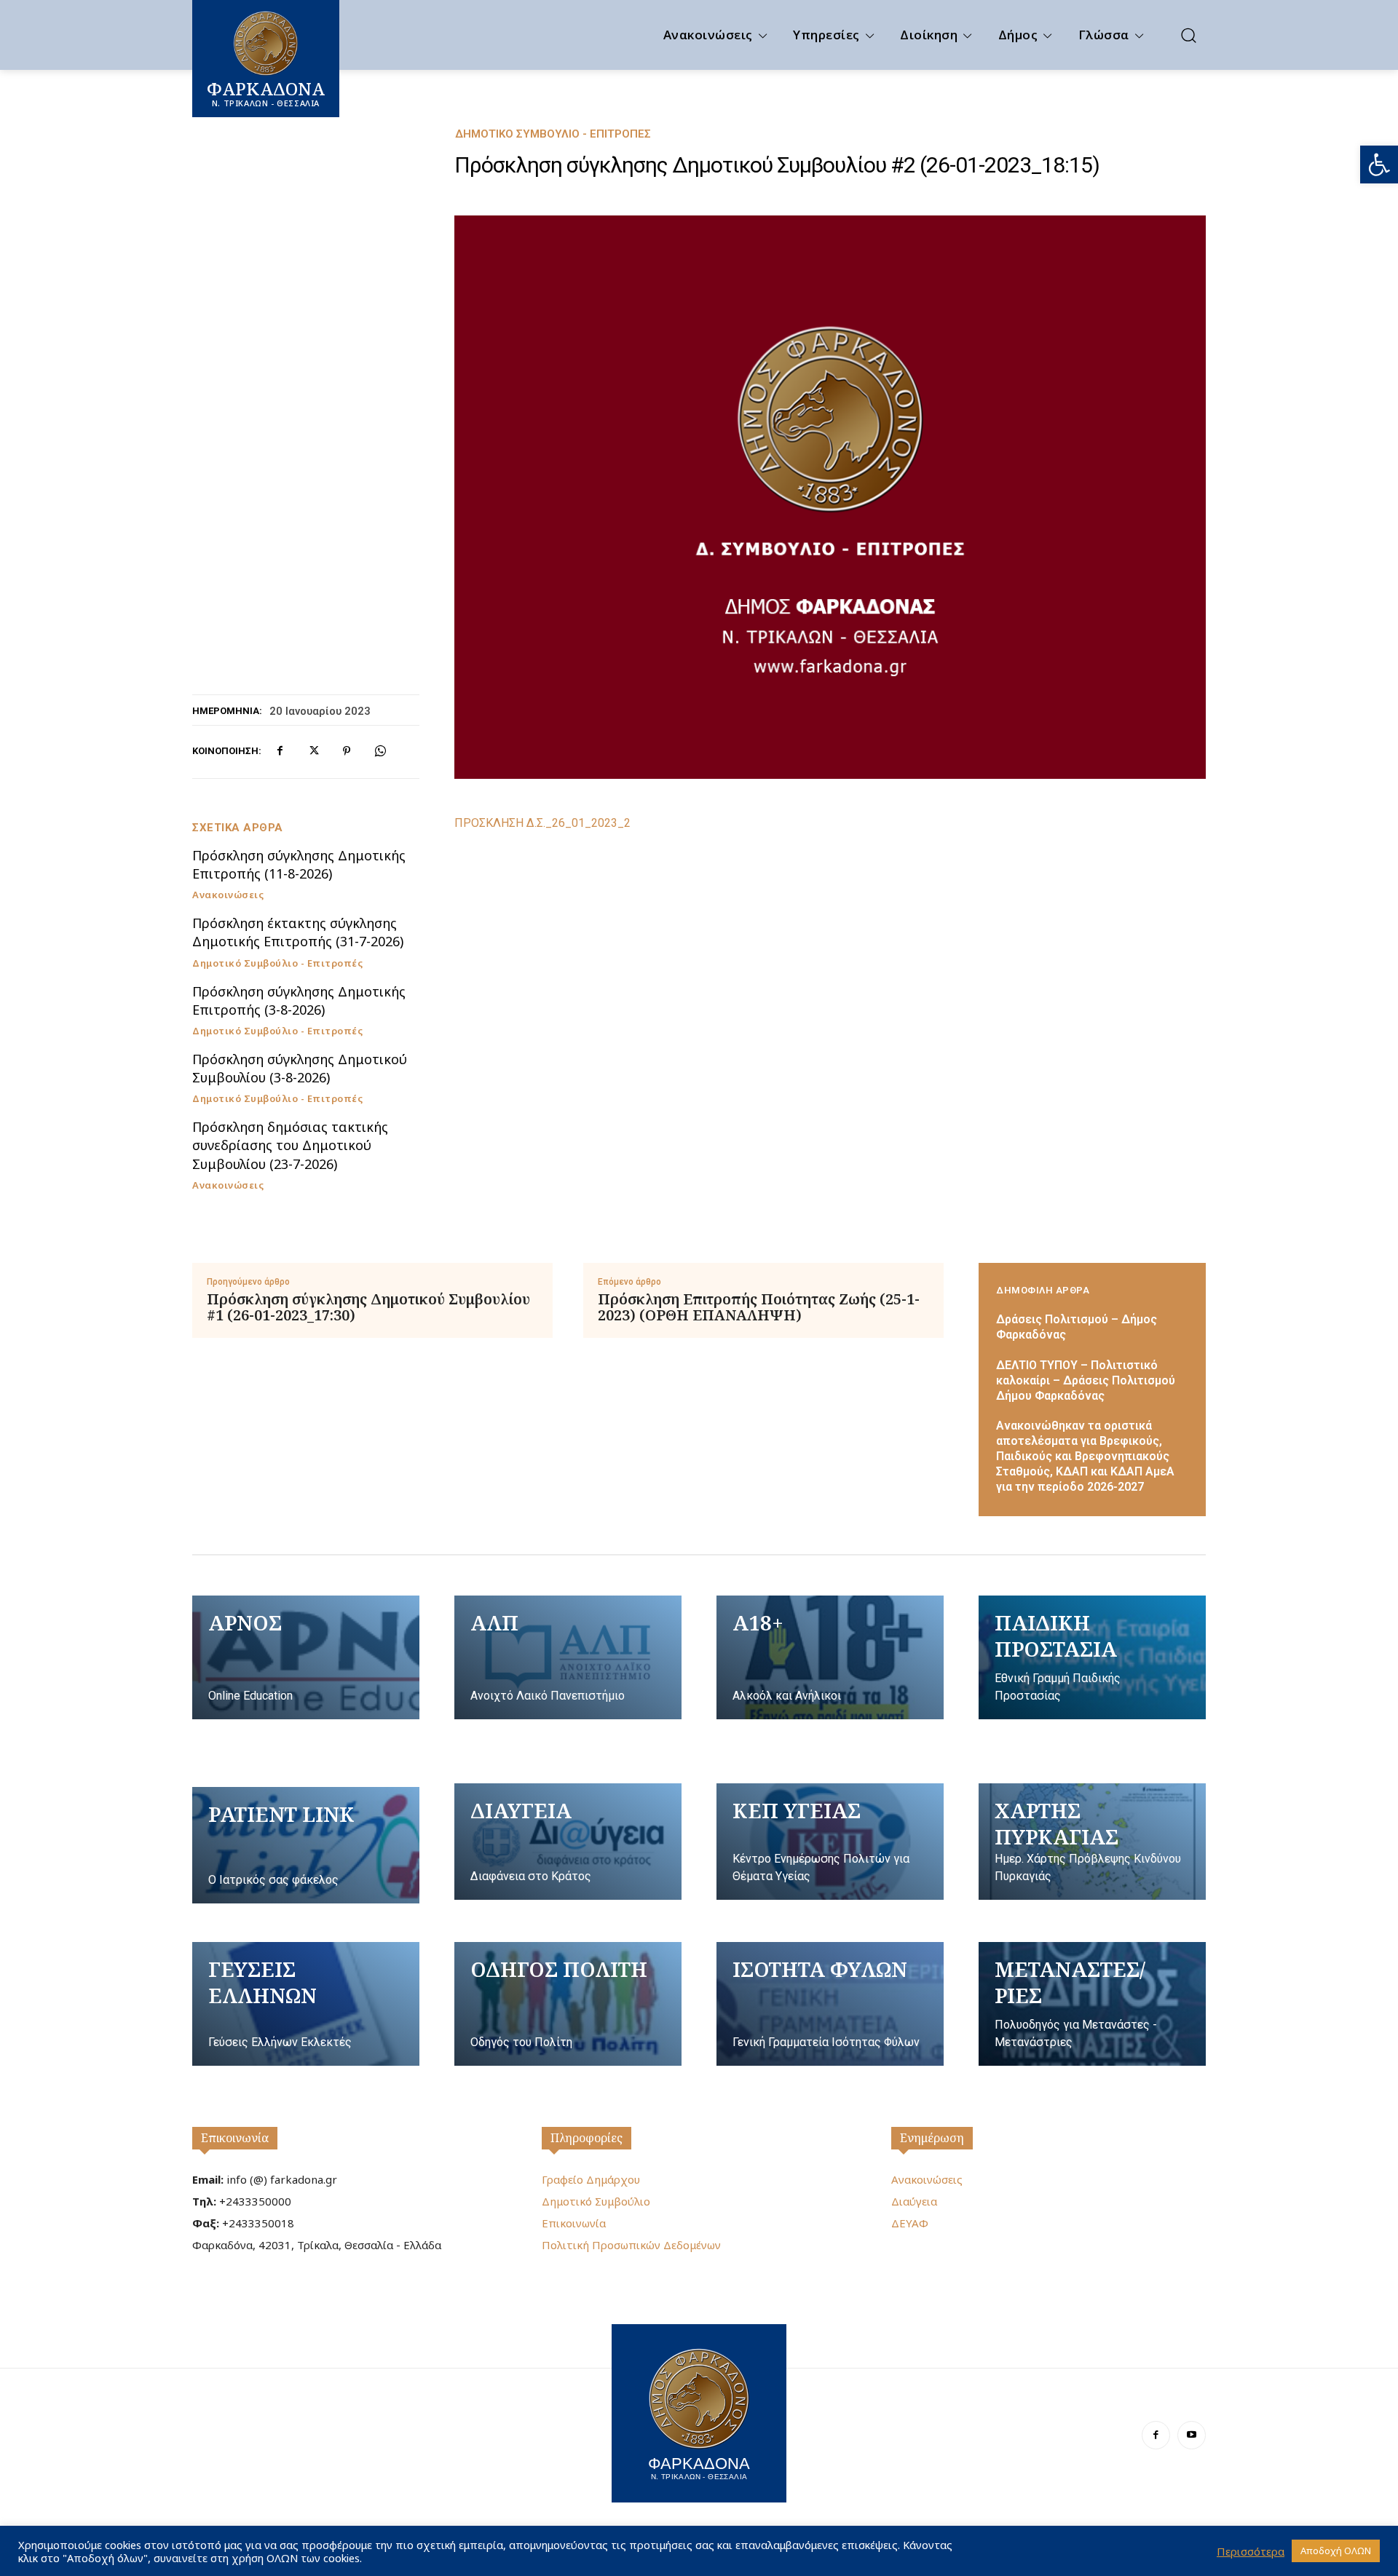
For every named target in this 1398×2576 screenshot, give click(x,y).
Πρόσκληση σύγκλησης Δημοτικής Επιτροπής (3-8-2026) (299, 1000)
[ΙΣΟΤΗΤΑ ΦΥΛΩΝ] (830, 2004)
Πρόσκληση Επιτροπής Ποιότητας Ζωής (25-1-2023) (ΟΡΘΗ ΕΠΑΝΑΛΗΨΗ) (759, 1307)
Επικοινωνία (235, 2138)
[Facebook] (280, 751)
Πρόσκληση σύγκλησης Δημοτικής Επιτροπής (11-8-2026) (299, 864)
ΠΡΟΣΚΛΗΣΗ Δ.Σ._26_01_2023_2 (542, 823)
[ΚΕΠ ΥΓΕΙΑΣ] (830, 1842)
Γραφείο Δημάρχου (591, 2179)
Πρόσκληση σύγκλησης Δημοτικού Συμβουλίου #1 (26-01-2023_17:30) (368, 1307)
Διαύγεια (914, 2201)
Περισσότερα (1251, 2551)
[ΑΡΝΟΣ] (306, 1657)
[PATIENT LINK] (306, 1845)
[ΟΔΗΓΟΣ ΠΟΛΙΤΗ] (568, 2004)
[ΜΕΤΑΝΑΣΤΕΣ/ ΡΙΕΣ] (1092, 2004)
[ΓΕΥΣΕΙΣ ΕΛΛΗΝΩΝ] (306, 2004)
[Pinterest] (347, 751)
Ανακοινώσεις (228, 895)
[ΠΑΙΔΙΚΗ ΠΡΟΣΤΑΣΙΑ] (1092, 1657)
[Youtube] (1192, 2435)
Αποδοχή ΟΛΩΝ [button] (1336, 2551)
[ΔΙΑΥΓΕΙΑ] (568, 1842)
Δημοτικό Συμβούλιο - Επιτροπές (553, 134)
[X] (313, 751)
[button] (1379, 165)
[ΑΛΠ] (568, 1657)
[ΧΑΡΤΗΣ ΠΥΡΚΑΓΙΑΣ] (1092, 1842)
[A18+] (830, 1657)
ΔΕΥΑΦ (910, 2223)
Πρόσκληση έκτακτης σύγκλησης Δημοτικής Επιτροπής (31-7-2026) (298, 932)
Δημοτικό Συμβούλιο (596, 2201)
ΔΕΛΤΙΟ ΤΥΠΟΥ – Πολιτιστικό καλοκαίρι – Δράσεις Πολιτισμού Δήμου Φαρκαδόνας (1086, 1380)
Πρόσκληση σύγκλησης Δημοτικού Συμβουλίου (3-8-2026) (300, 1068)
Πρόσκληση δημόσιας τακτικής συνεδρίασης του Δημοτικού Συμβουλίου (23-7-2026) (290, 1145)
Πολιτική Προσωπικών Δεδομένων (631, 2245)
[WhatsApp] (380, 751)
